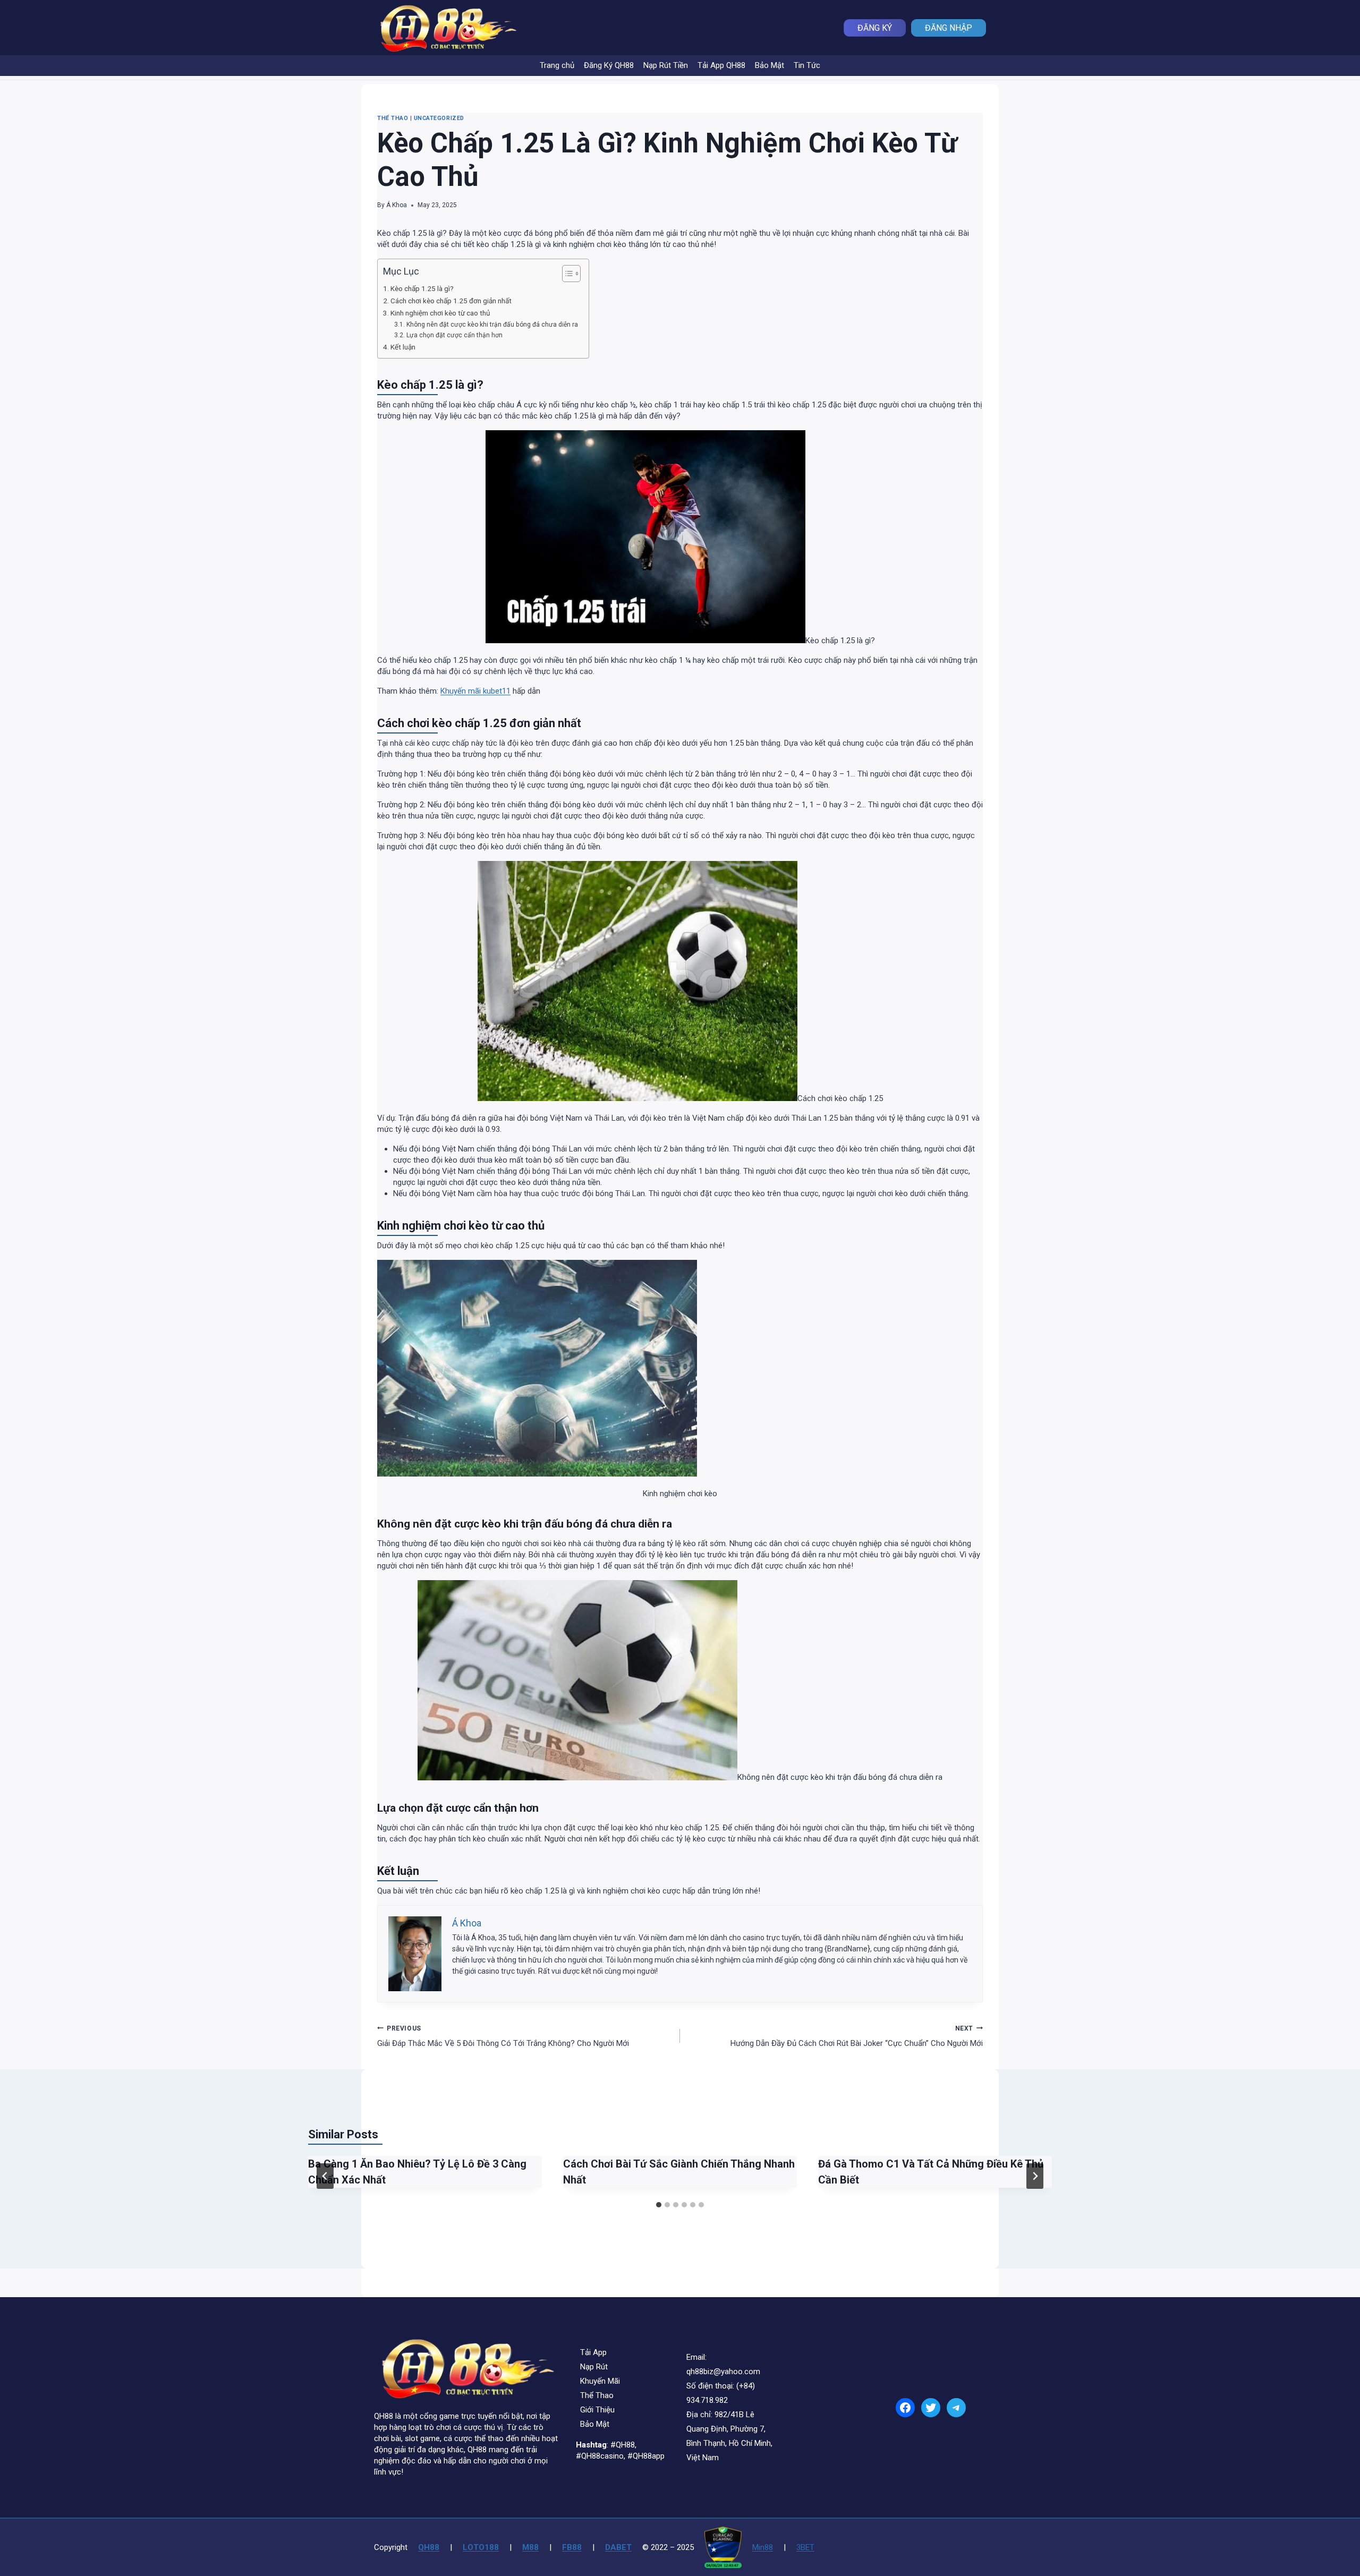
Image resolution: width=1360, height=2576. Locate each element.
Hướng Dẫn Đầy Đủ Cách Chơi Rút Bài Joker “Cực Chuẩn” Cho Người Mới (857, 2037)
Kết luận (403, 347)
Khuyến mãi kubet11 (475, 691)
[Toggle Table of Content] (566, 274)
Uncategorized (439, 118)
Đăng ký (875, 28)
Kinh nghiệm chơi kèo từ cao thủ (440, 313)
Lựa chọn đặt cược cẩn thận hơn (454, 335)
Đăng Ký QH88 (609, 65)
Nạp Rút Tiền (666, 65)
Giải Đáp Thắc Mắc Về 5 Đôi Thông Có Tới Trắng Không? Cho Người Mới (503, 2037)
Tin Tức (807, 65)
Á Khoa (397, 205)
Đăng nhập (949, 28)
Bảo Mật (770, 65)
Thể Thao (393, 118)
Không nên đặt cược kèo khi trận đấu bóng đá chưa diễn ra (492, 325)
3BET (805, 2547)
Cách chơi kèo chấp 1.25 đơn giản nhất (451, 301)
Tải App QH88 (721, 65)
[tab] (659, 2205)
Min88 (763, 2547)
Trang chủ (557, 65)
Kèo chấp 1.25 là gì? (422, 288)
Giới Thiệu (597, 2410)
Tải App (593, 2352)
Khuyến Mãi (600, 2381)
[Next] (1035, 2176)
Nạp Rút (594, 2367)
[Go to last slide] (325, 2176)
